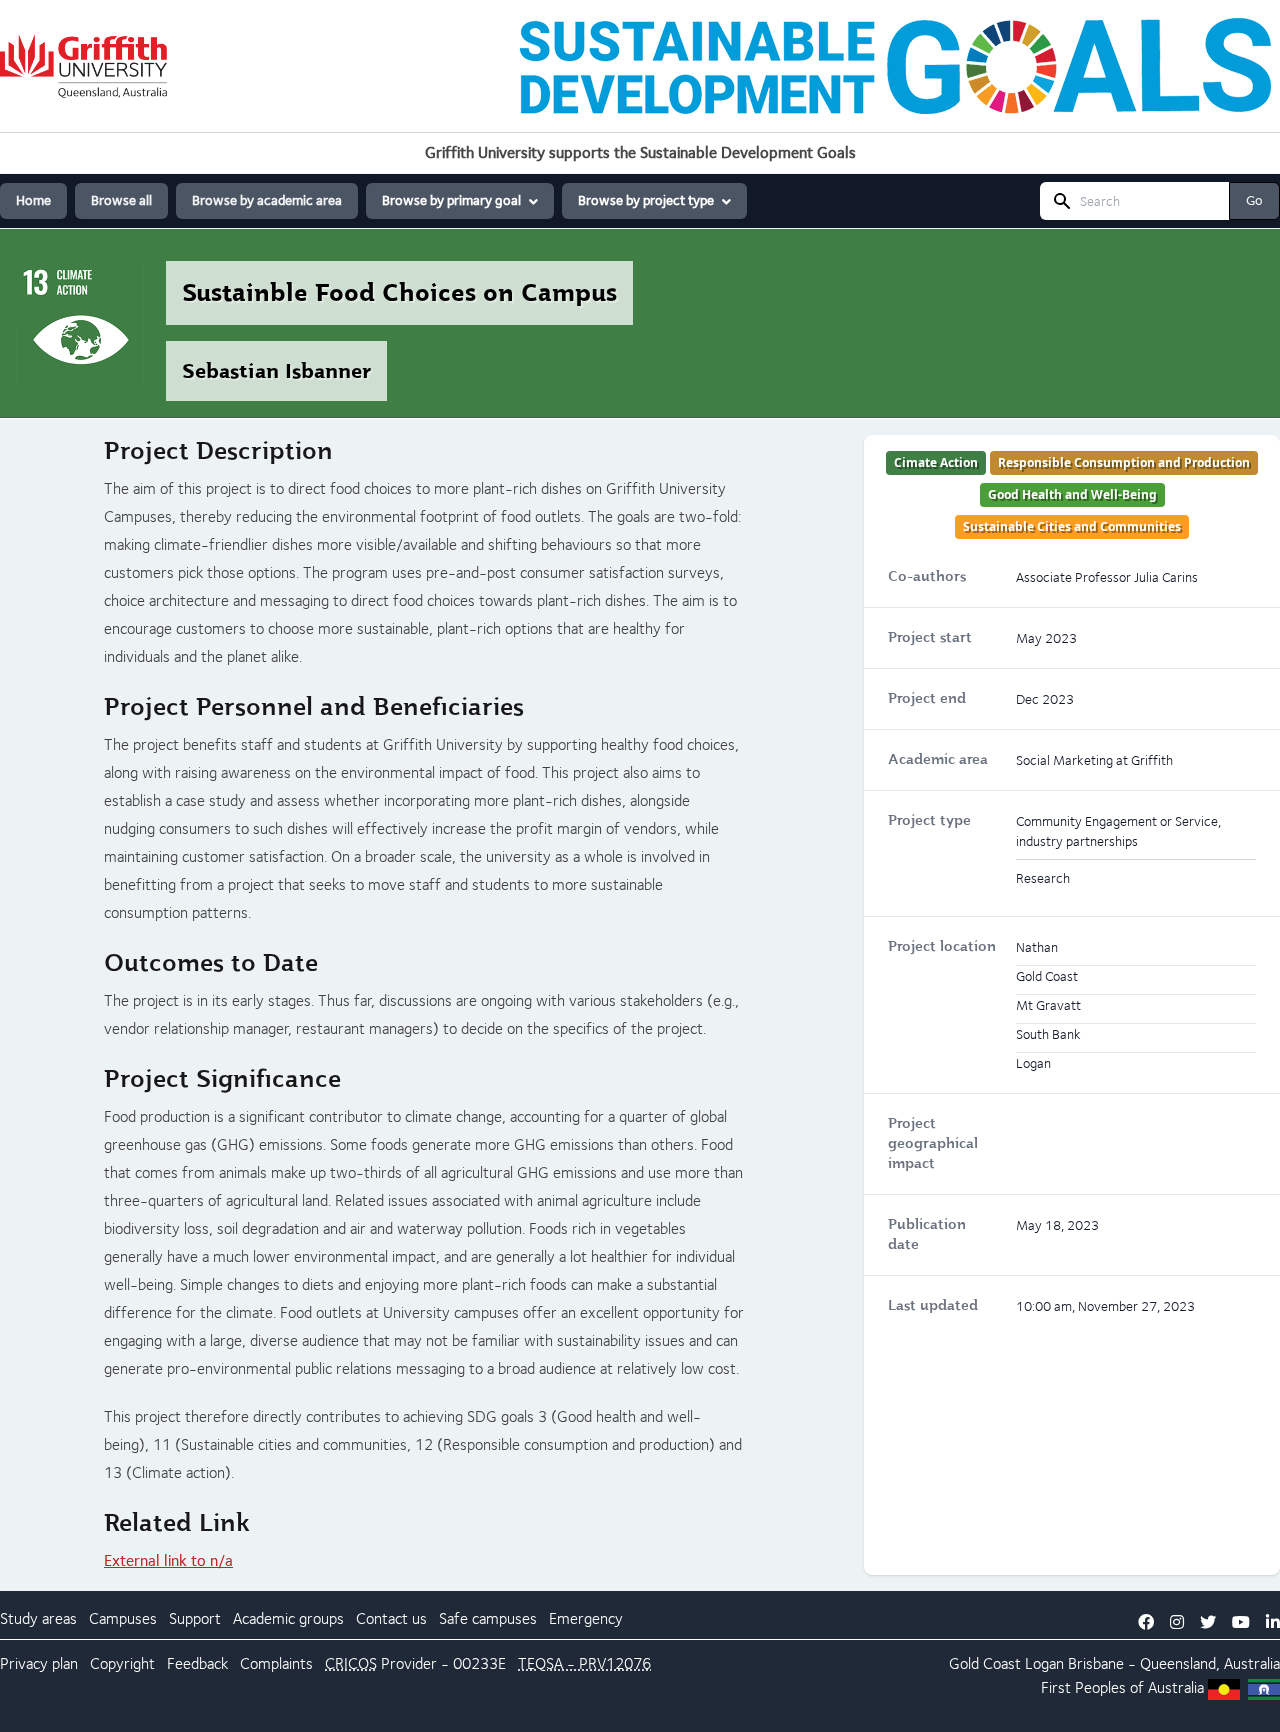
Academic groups (288, 1618)
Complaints (276, 1663)
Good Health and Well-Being (1072, 494)
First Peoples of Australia (1122, 1687)
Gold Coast (985, 1663)
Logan (1044, 1663)
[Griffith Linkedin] (1273, 1622)
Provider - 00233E (415, 1663)
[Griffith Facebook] (1146, 1622)
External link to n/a (168, 1560)
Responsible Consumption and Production (1124, 462)
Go (1254, 200)
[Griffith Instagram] (1177, 1622)
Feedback (197, 1663)
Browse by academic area (267, 200)
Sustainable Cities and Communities (1072, 526)
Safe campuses (488, 1618)
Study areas (38, 1618)
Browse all (121, 200)
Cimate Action (936, 462)
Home (33, 200)
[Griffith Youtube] (1241, 1622)
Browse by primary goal (451, 200)
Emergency (586, 1618)
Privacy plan (39, 1663)
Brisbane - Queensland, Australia (1174, 1663)
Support (195, 1618)
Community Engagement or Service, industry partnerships (1118, 831)
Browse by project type (646, 200)
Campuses (123, 1618)
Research (1043, 878)
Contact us (391, 1618)
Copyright (122, 1663)
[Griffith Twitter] (1208, 1622)
